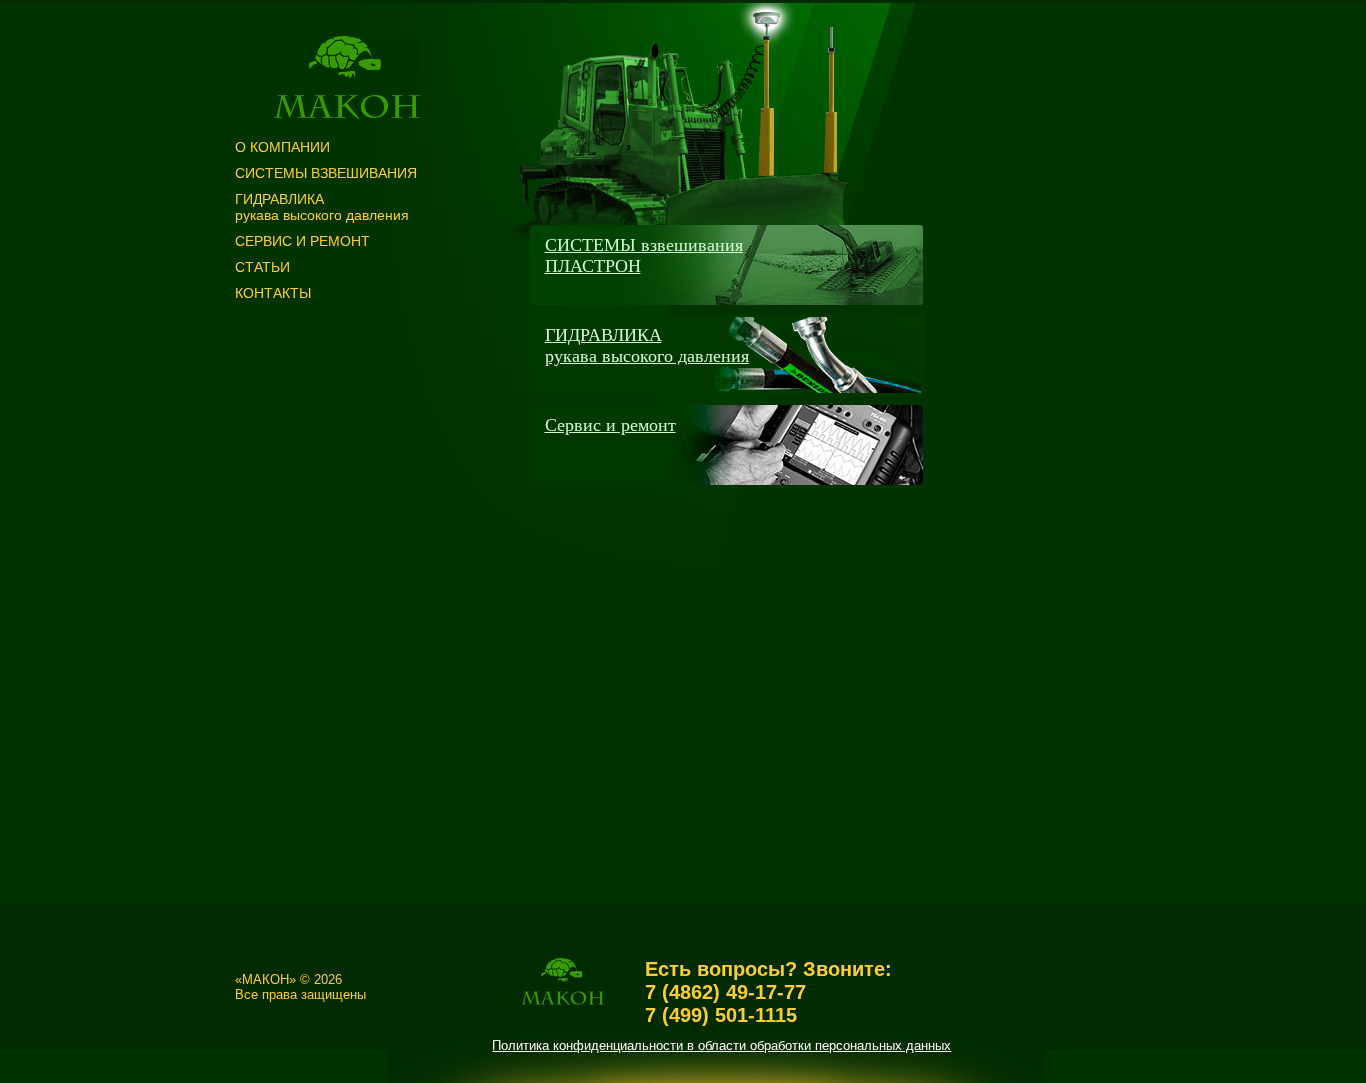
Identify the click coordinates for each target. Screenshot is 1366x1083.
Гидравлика (322, 207)
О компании (282, 147)
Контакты (273, 293)
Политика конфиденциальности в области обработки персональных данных (721, 1045)
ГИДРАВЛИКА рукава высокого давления (647, 345)
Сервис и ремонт (302, 241)
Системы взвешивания (326, 173)
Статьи (262, 267)
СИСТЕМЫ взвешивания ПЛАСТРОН (644, 255)
